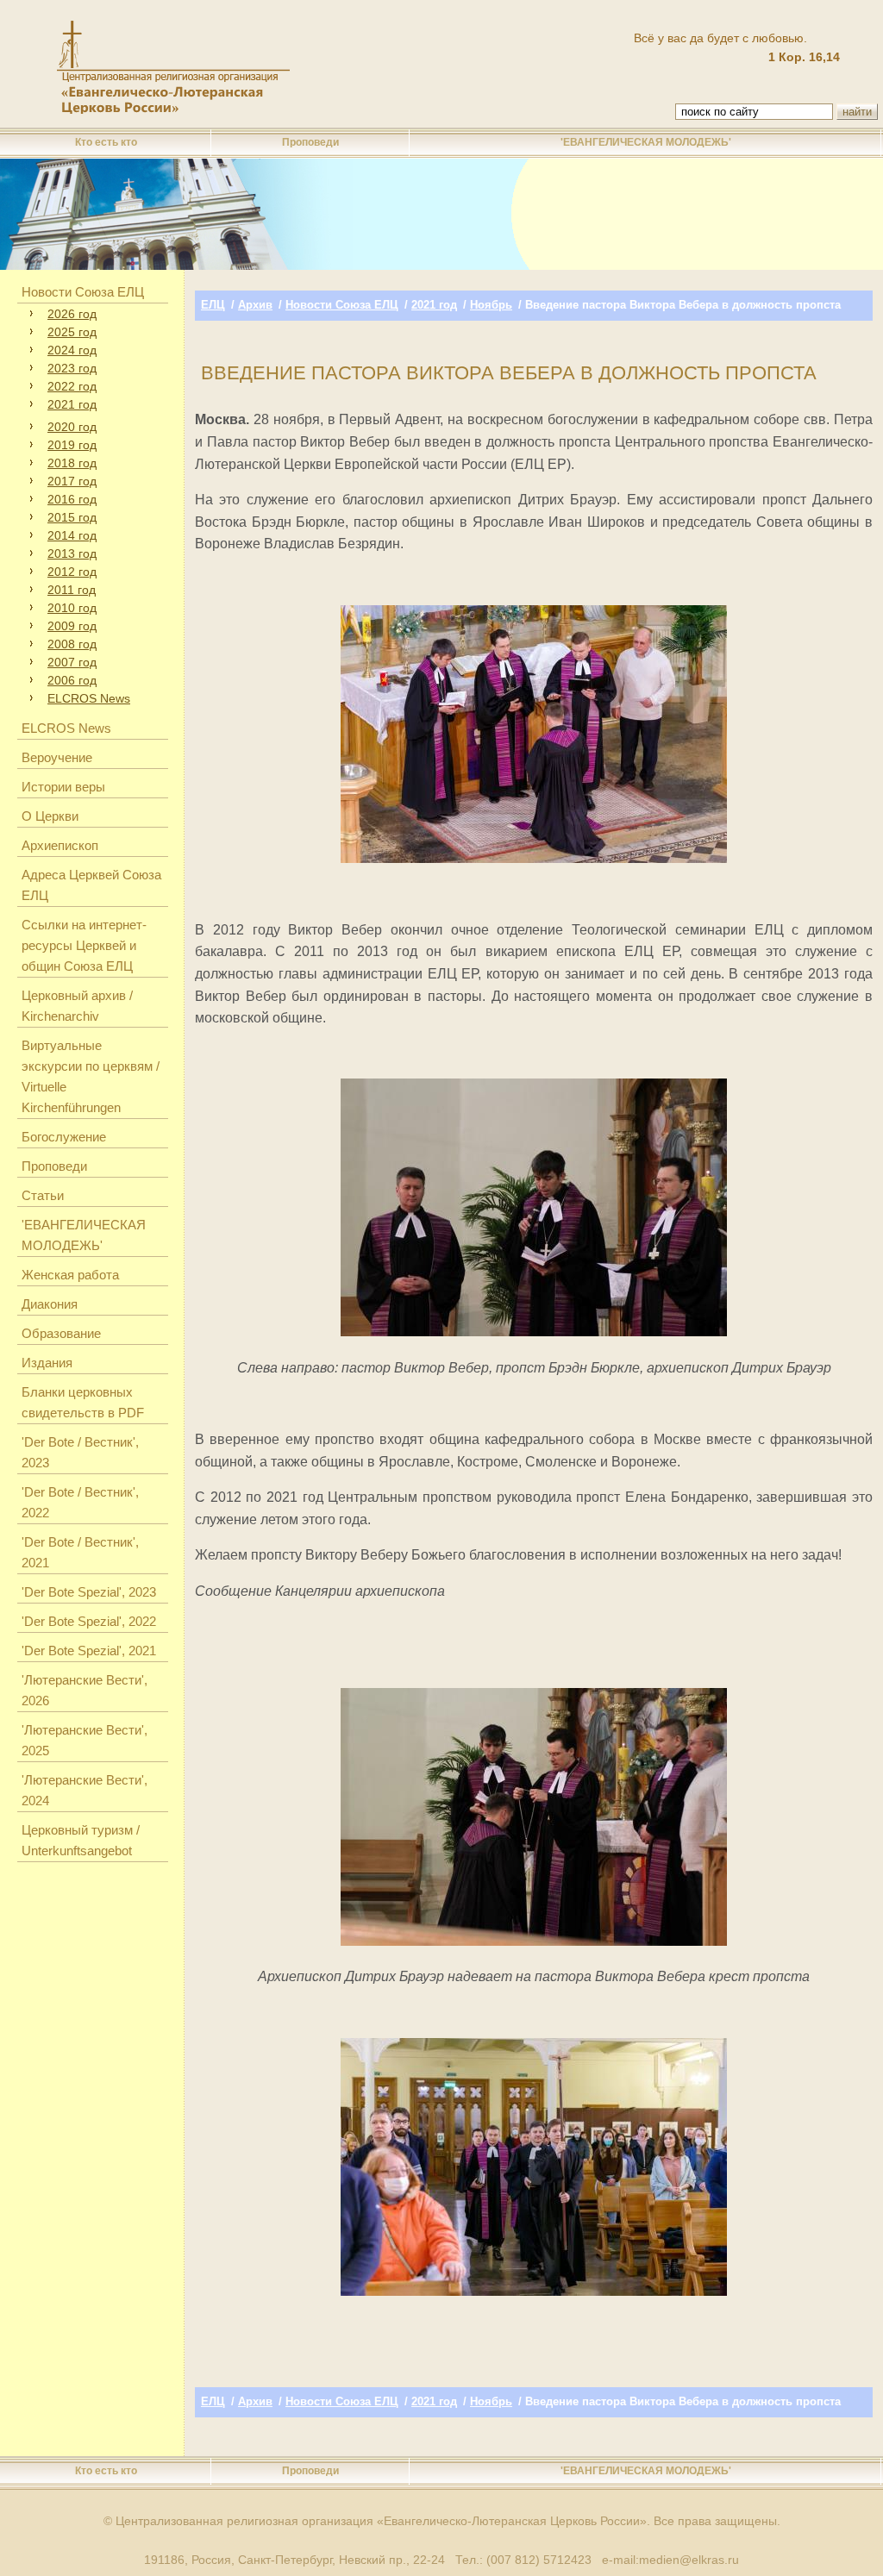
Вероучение (57, 757)
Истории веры (63, 787)
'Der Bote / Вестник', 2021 (80, 1552)
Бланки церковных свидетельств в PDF (83, 1402)
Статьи (43, 1195)
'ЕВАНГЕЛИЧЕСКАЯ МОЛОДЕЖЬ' (646, 142)
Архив (255, 305)
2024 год (72, 350)
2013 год (72, 553)
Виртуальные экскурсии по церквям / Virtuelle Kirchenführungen (91, 1076)
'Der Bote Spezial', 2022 (89, 1621)
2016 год (72, 499)
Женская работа (70, 1275)
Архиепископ (60, 845)
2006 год (72, 680)
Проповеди (310, 142)
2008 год (72, 644)
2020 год (72, 427)
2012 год (72, 572)
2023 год (72, 368)
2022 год (72, 386)
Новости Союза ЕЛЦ (83, 292)
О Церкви (50, 816)
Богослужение (64, 1137)
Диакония (50, 1304)
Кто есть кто (106, 142)
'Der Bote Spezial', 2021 (89, 1651)
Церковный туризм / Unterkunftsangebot (81, 1840)
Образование (61, 1333)
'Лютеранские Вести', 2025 (85, 1740)
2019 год (72, 445)
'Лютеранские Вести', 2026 (85, 1690)
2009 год (72, 626)
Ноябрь (491, 305)
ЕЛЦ (213, 305)
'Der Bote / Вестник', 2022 (80, 1502)
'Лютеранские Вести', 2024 (85, 1790)
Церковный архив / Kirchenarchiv (77, 1006)
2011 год (72, 590)
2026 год (72, 314)
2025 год (72, 332)
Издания (47, 1363)
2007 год (72, 662)
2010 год (72, 608)
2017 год (72, 481)
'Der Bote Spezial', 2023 (89, 1592)
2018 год (72, 463)
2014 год (72, 535)
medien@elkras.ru (689, 2560)
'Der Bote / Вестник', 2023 (80, 1452)
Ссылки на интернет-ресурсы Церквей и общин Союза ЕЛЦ (84, 945)
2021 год (72, 404)
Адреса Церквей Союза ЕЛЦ (91, 885)
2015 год (72, 517)
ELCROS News (89, 698)
